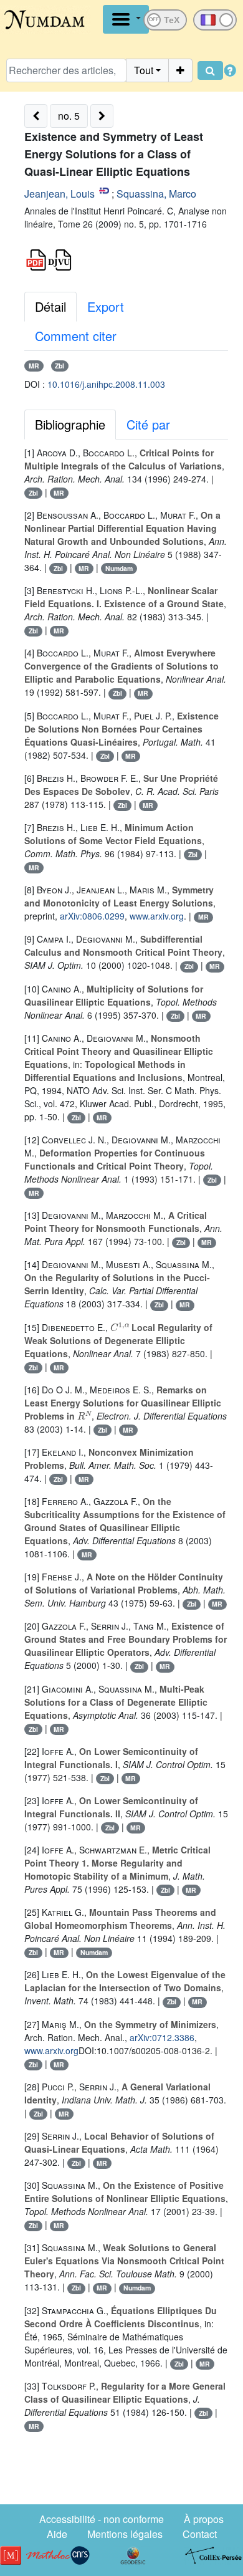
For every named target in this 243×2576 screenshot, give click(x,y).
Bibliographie (70, 424)
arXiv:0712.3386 (162, 2037)
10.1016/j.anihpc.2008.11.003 (106, 384)
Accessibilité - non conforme (102, 2519)
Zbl (60, 366)
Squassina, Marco (156, 194)
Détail (50, 306)
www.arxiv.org (157, 916)
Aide (57, 2534)
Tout (144, 70)
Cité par (148, 424)
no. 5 (69, 116)
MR (34, 366)
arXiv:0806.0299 (92, 916)
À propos (204, 2519)
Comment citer (76, 336)
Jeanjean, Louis (60, 194)
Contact (200, 2534)
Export (106, 306)
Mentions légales (125, 2534)
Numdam (119, 568)
